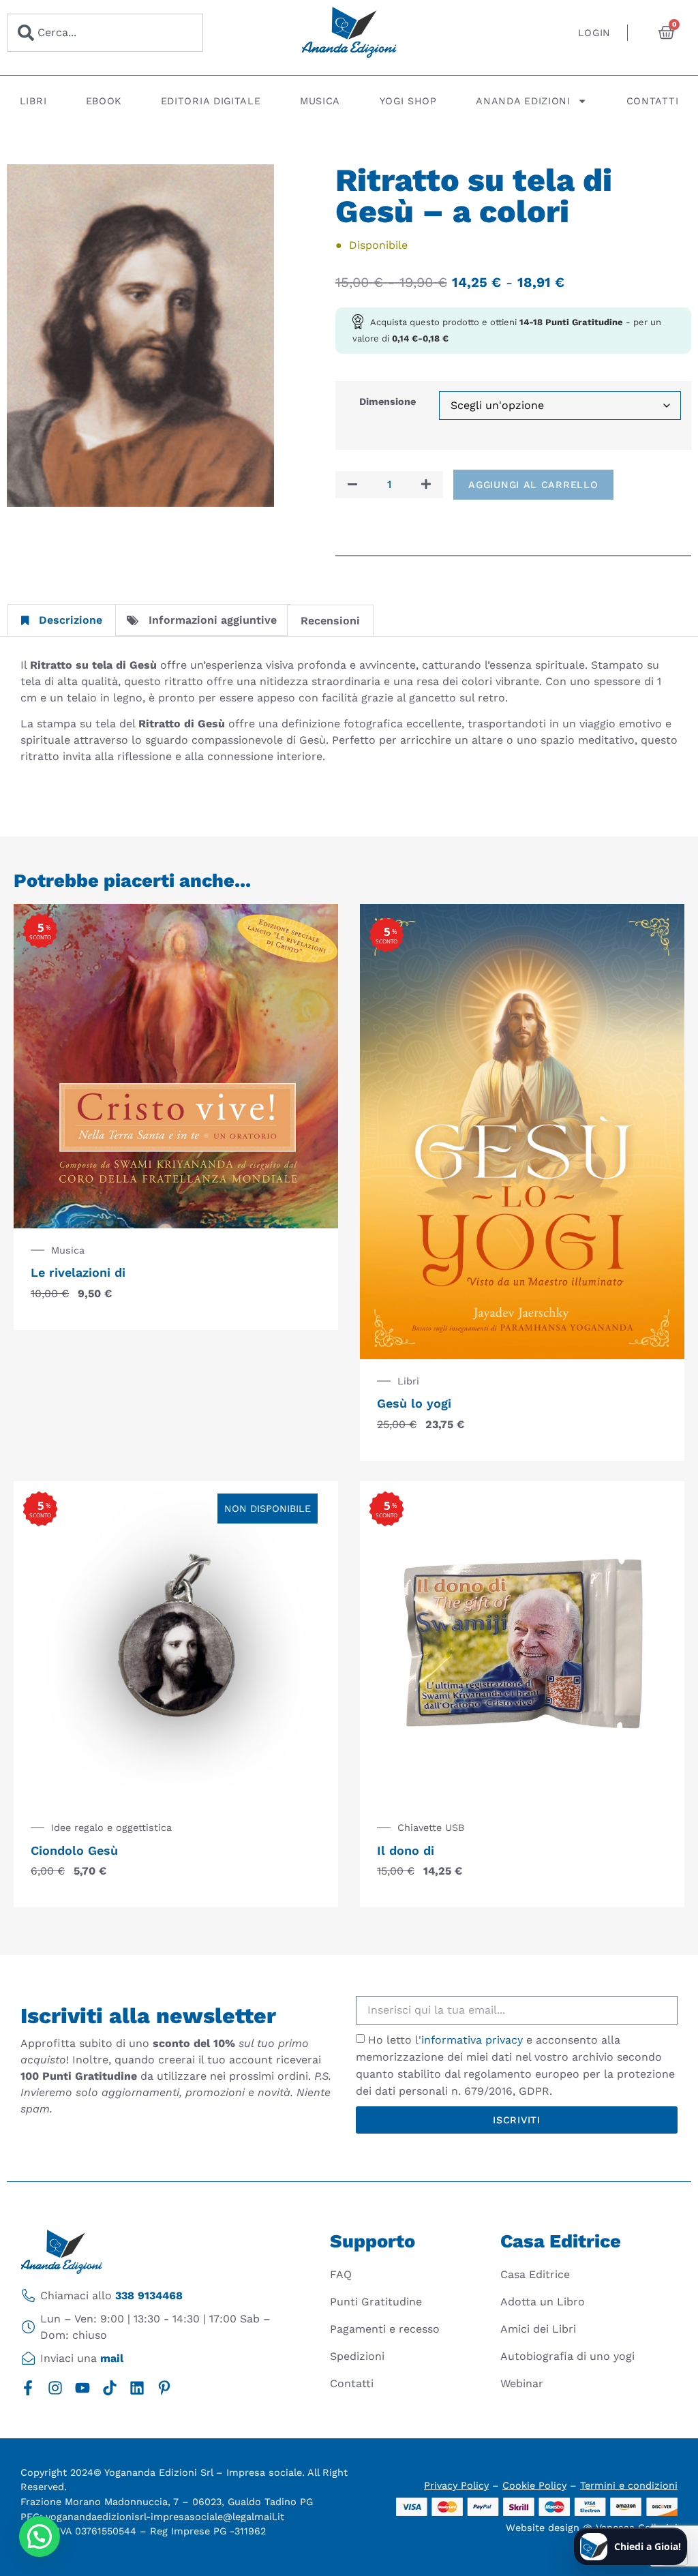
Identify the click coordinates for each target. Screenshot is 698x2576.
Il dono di (406, 1850)
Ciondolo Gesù (74, 1850)
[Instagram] (55, 2388)
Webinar (522, 2383)
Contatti (653, 101)
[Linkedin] (137, 2388)
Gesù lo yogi (414, 1403)
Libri (33, 101)
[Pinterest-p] (164, 2388)
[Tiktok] (110, 2388)
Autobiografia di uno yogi (567, 2356)
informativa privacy (472, 2040)
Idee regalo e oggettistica (111, 1828)
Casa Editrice (535, 2274)
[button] (40, 2536)
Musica (320, 101)
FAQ (341, 2274)
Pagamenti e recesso (385, 2329)
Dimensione (388, 401)
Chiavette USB (431, 1828)
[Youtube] (82, 2388)
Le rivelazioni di (78, 1272)
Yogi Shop (408, 101)
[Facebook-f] (28, 2388)
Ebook (104, 101)
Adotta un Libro (543, 2302)
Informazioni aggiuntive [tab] (213, 620)
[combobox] (105, 33)
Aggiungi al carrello (533, 485)
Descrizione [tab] (71, 620)
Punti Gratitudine (376, 2302)
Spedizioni (357, 2356)
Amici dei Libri (538, 2329)
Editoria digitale (211, 101)
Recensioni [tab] (330, 621)
